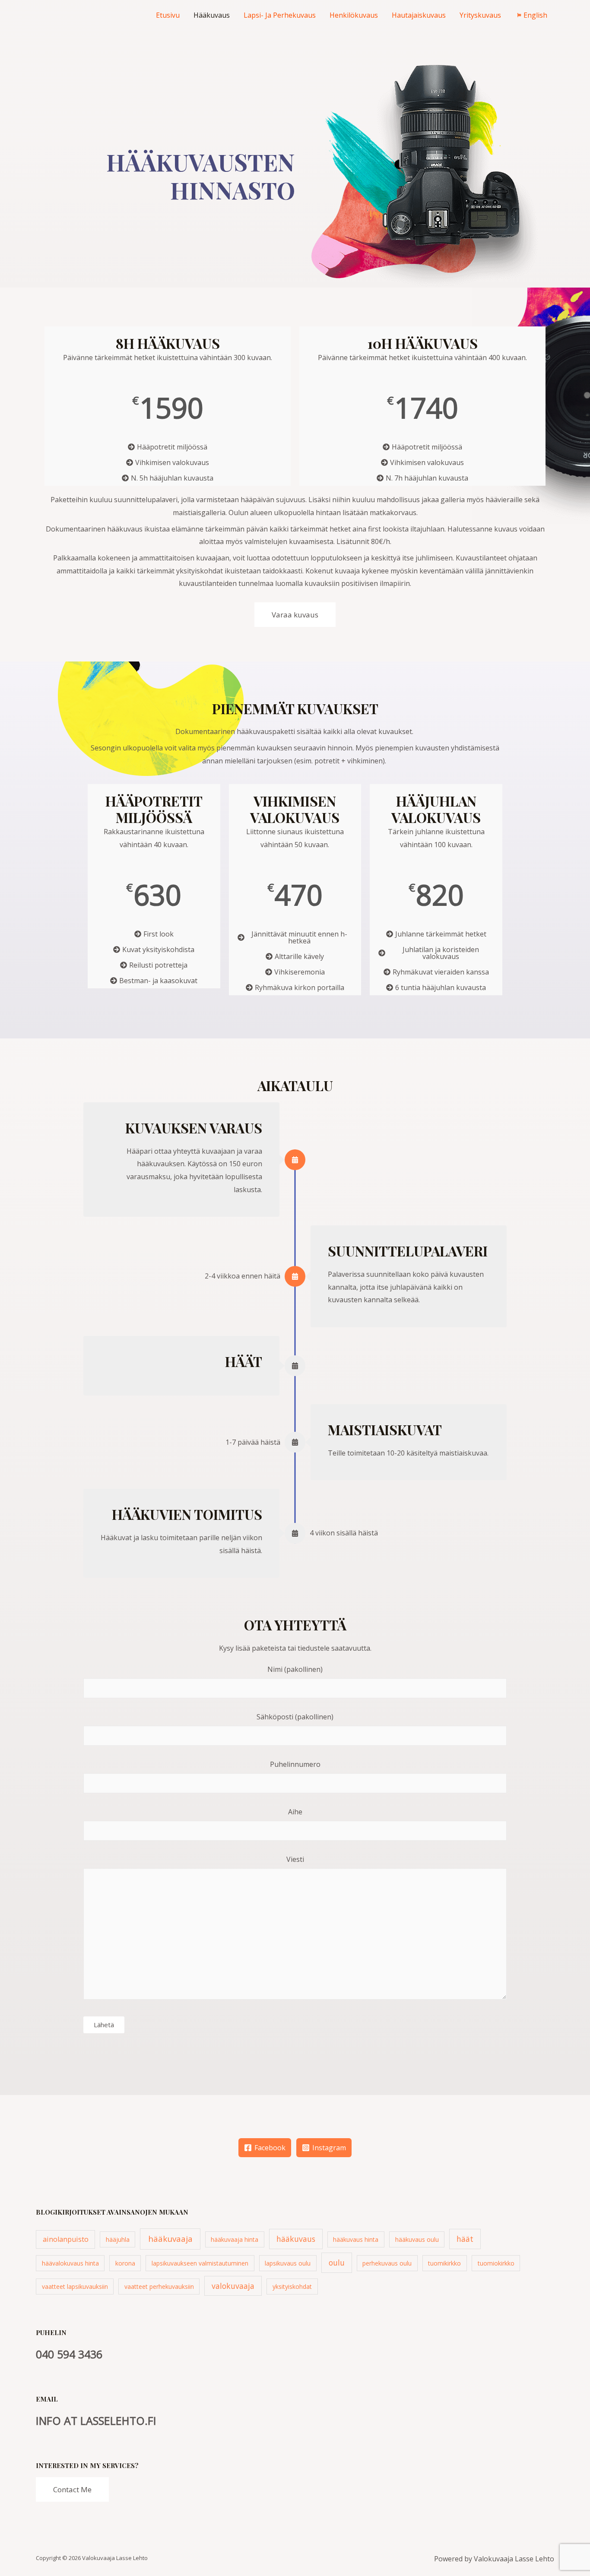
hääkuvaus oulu (417, 2239)
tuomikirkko (444, 2263)
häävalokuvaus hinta (70, 2263)
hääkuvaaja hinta (235, 2239)
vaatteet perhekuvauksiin (159, 2286)
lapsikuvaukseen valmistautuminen (200, 2263)
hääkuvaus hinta (356, 2239)
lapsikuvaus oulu (288, 2263)
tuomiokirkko (496, 2263)
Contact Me (72, 2489)
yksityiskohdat (292, 2286)
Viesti (295, 1859)
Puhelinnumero (295, 1764)
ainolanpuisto (66, 2239)
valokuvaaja (233, 2286)
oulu (337, 2263)
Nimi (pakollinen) (295, 1669)
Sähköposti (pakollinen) (295, 1717)
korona (125, 2263)
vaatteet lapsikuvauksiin (75, 2286)
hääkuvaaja (170, 2239)
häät (465, 2239)
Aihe (295, 1812)
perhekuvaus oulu (387, 2263)
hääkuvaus (296, 2239)
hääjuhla (118, 2239)
